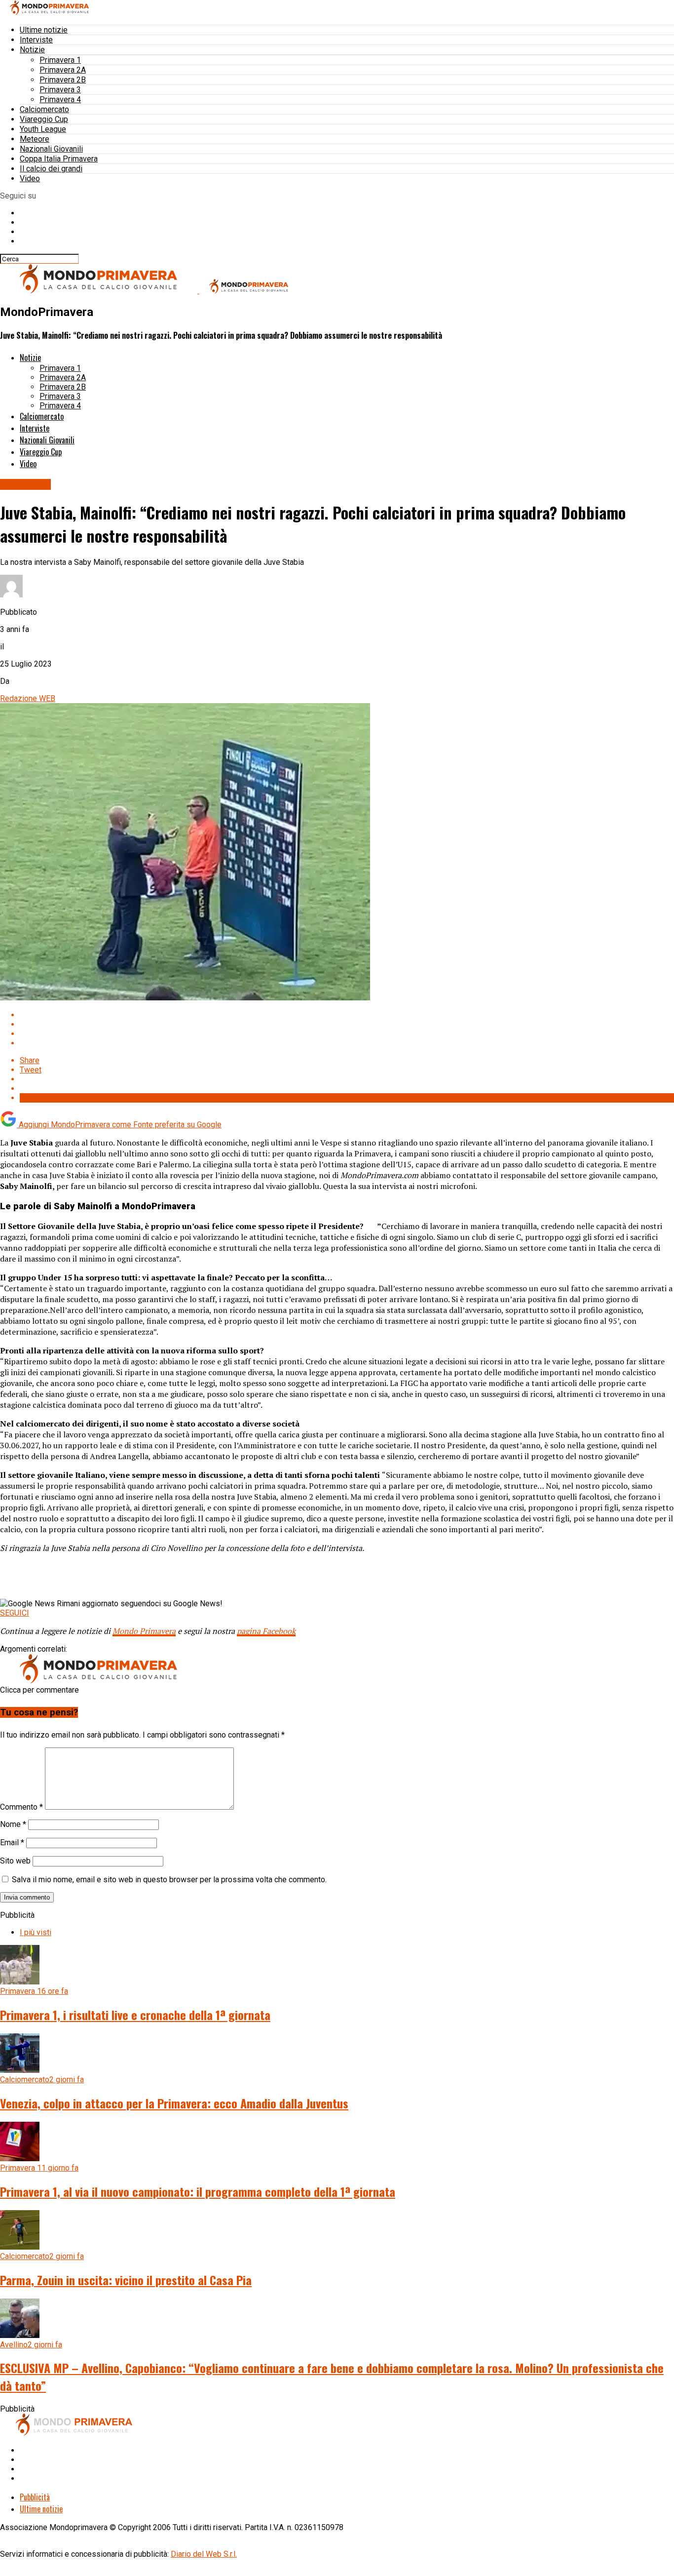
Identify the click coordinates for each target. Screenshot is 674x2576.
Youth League (43, 129)
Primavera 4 (60, 99)
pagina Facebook (266, 1631)
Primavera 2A (63, 70)
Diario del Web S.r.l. (204, 2554)
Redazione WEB (28, 698)
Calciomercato (44, 109)
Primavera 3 (60, 90)
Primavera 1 (60, 60)
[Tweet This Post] (347, 1024)
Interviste (36, 40)
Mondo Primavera (144, 1631)
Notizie (32, 50)
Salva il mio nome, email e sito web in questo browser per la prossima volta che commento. (169, 1880)
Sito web (15, 1861)
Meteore (35, 139)
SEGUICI (15, 1613)
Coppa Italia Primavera (59, 159)
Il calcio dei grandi (51, 169)
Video (30, 178)
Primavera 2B (63, 80)
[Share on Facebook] (347, 1015)
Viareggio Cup (44, 119)
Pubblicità (35, 2497)
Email (12, 1843)
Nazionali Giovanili (51, 149)
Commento (21, 1807)
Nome (13, 1824)
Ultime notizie (44, 30)
